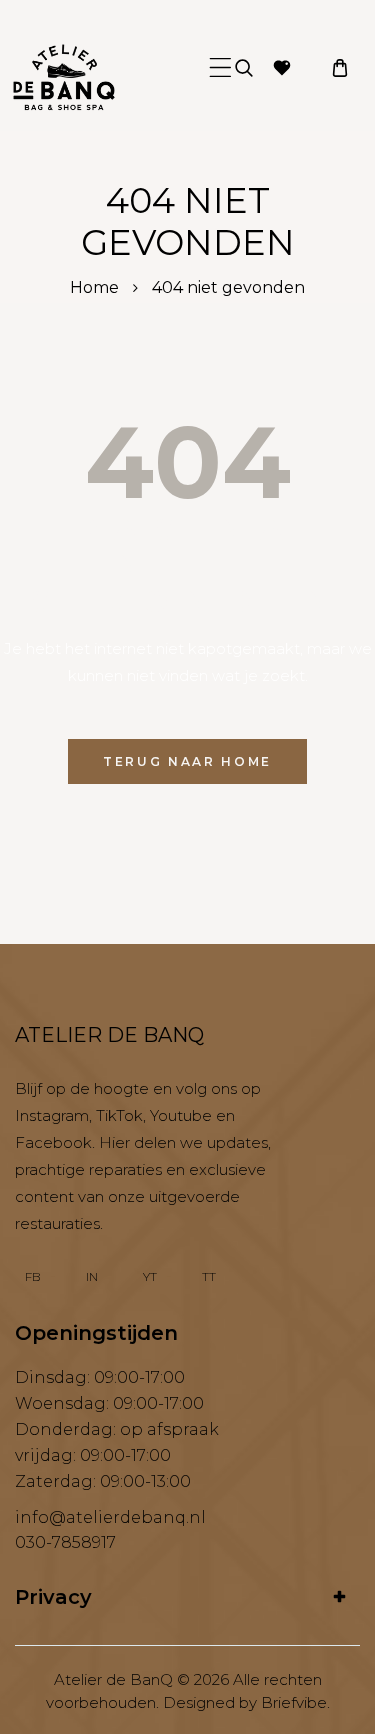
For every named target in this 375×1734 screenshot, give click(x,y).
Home (94, 287)
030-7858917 (65, 1542)
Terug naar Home (187, 761)
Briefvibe (294, 1702)
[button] (220, 67)
